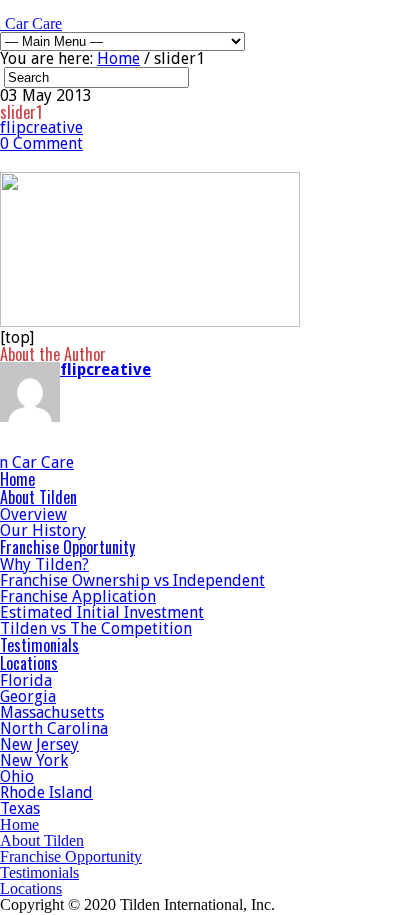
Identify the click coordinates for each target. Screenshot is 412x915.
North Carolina (54, 728)
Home (118, 58)
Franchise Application (78, 596)
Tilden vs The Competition (96, 628)
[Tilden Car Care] (64, 462)
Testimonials (39, 645)
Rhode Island (46, 792)
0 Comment (41, 143)
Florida (26, 680)
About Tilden (38, 497)
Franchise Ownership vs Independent (132, 580)
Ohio (17, 776)
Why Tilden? (44, 564)
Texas (20, 808)
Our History (43, 530)
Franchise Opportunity (67, 547)
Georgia (28, 696)
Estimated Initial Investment (102, 612)
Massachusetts (52, 712)
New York (34, 760)
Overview (33, 514)
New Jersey (39, 744)
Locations (29, 663)
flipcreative (41, 127)
